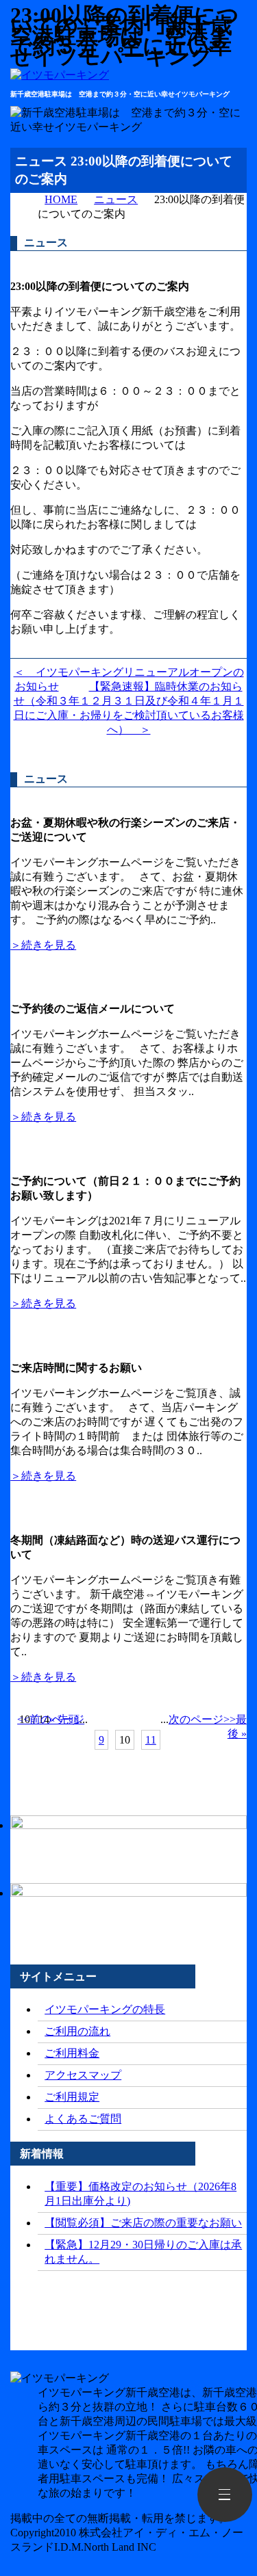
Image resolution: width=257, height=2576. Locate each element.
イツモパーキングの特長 (105, 2009)
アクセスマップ (83, 2075)
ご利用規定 (72, 2097)
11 (151, 1740)
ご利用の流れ (77, 2031)
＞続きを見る (43, 945)
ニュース (116, 199)
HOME (61, 199)
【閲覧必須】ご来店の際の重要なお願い (143, 2223)
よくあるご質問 (83, 2119)
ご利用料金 (72, 2053)
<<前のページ (51, 1719)
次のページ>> (202, 1719)
